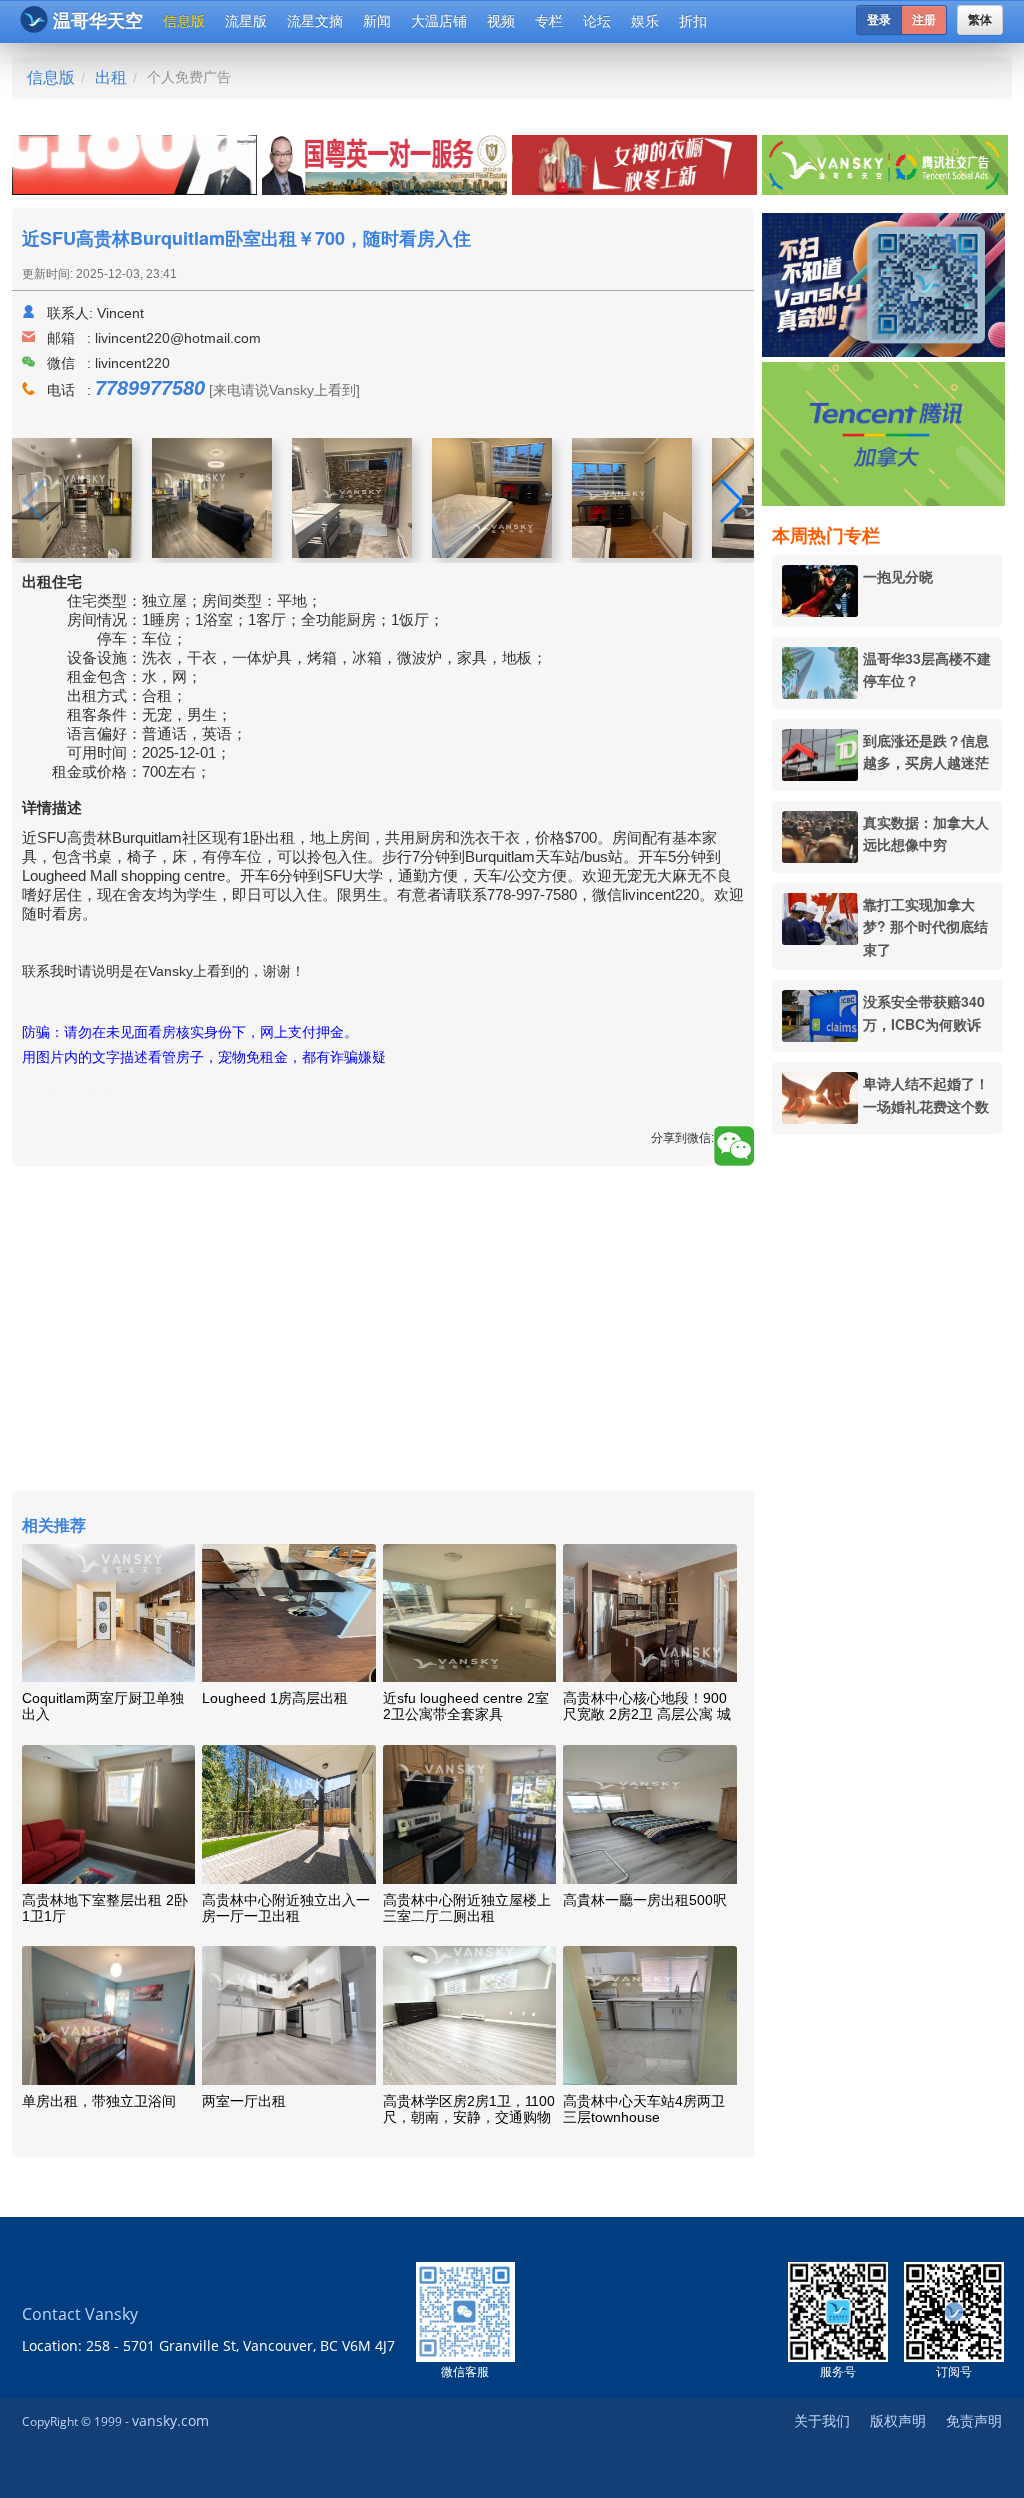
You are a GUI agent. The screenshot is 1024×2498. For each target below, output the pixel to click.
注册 (924, 20)
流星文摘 (315, 21)
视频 (501, 21)
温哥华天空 (98, 21)
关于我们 (822, 2420)
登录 (879, 20)
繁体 (980, 20)
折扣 (693, 21)
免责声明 (974, 2420)
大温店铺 (439, 21)
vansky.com (170, 2420)
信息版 (184, 21)
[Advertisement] (897, 1444)
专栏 (549, 21)
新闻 (377, 21)
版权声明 (898, 2420)
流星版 (246, 21)
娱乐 (645, 21)
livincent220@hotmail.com (178, 338)
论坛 (597, 21)
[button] (730, 501)
